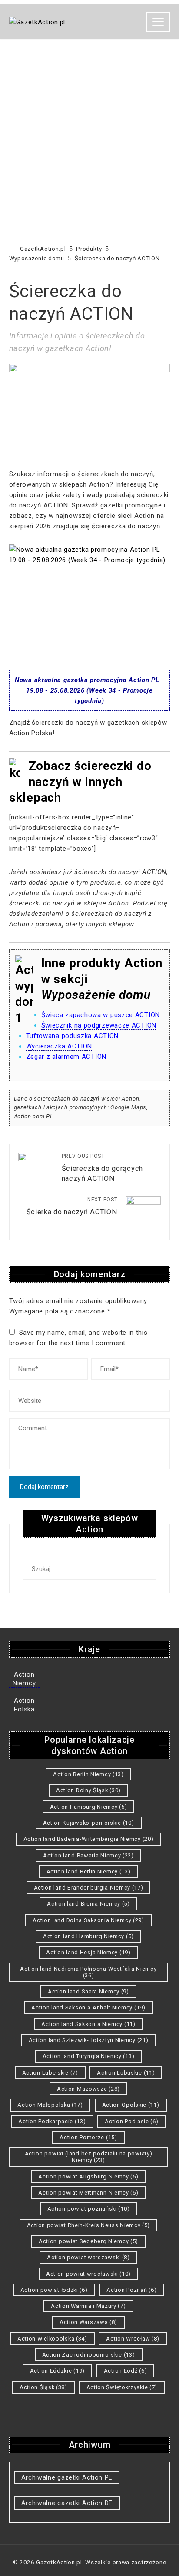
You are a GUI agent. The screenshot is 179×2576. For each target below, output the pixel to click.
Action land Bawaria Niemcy (88, 1855)
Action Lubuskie (126, 2073)
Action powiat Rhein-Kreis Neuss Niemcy (88, 2225)
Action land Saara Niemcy (88, 1991)
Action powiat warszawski (88, 2257)
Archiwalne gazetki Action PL (67, 2477)
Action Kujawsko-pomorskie (89, 1823)
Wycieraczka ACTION (59, 1046)
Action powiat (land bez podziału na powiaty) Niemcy (89, 2157)
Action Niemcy (24, 1679)
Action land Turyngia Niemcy (88, 2056)
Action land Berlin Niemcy (89, 1871)
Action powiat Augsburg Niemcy (88, 2177)
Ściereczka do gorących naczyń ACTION (102, 1168)
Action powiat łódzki (54, 2290)
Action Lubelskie (50, 2073)
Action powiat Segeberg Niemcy (88, 2241)
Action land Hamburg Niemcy (88, 1936)
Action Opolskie (131, 2105)
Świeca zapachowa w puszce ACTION (101, 1015)
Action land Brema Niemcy (88, 1904)
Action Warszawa (88, 2322)
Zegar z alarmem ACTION (66, 1057)
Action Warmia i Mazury (88, 2306)
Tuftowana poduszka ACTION (73, 1036)
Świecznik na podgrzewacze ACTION (99, 1025)
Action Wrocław (133, 2339)
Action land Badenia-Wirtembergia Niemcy (89, 1839)
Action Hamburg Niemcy (89, 1807)
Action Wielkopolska (52, 2339)
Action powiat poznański (89, 2209)
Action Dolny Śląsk (88, 1790)
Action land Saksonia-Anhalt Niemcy (88, 2007)
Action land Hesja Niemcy (88, 1952)
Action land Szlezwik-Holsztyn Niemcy (89, 2040)
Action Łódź (126, 2371)
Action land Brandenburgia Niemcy (89, 1888)
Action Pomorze (88, 2137)
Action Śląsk (43, 2387)
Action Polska (24, 1705)
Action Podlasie (131, 2121)
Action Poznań (131, 2290)
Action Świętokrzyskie (122, 2387)
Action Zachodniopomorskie (89, 2355)
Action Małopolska (50, 2105)
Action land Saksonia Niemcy (88, 2024)
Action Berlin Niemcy (88, 1774)
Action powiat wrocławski (88, 2274)
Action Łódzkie (57, 2371)
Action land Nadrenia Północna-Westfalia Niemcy (88, 1972)
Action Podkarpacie (52, 2121)
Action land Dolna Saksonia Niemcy (88, 1920)
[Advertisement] (89, 146)
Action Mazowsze (88, 2089)
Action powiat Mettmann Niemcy (88, 2193)
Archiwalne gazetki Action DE (67, 2503)
